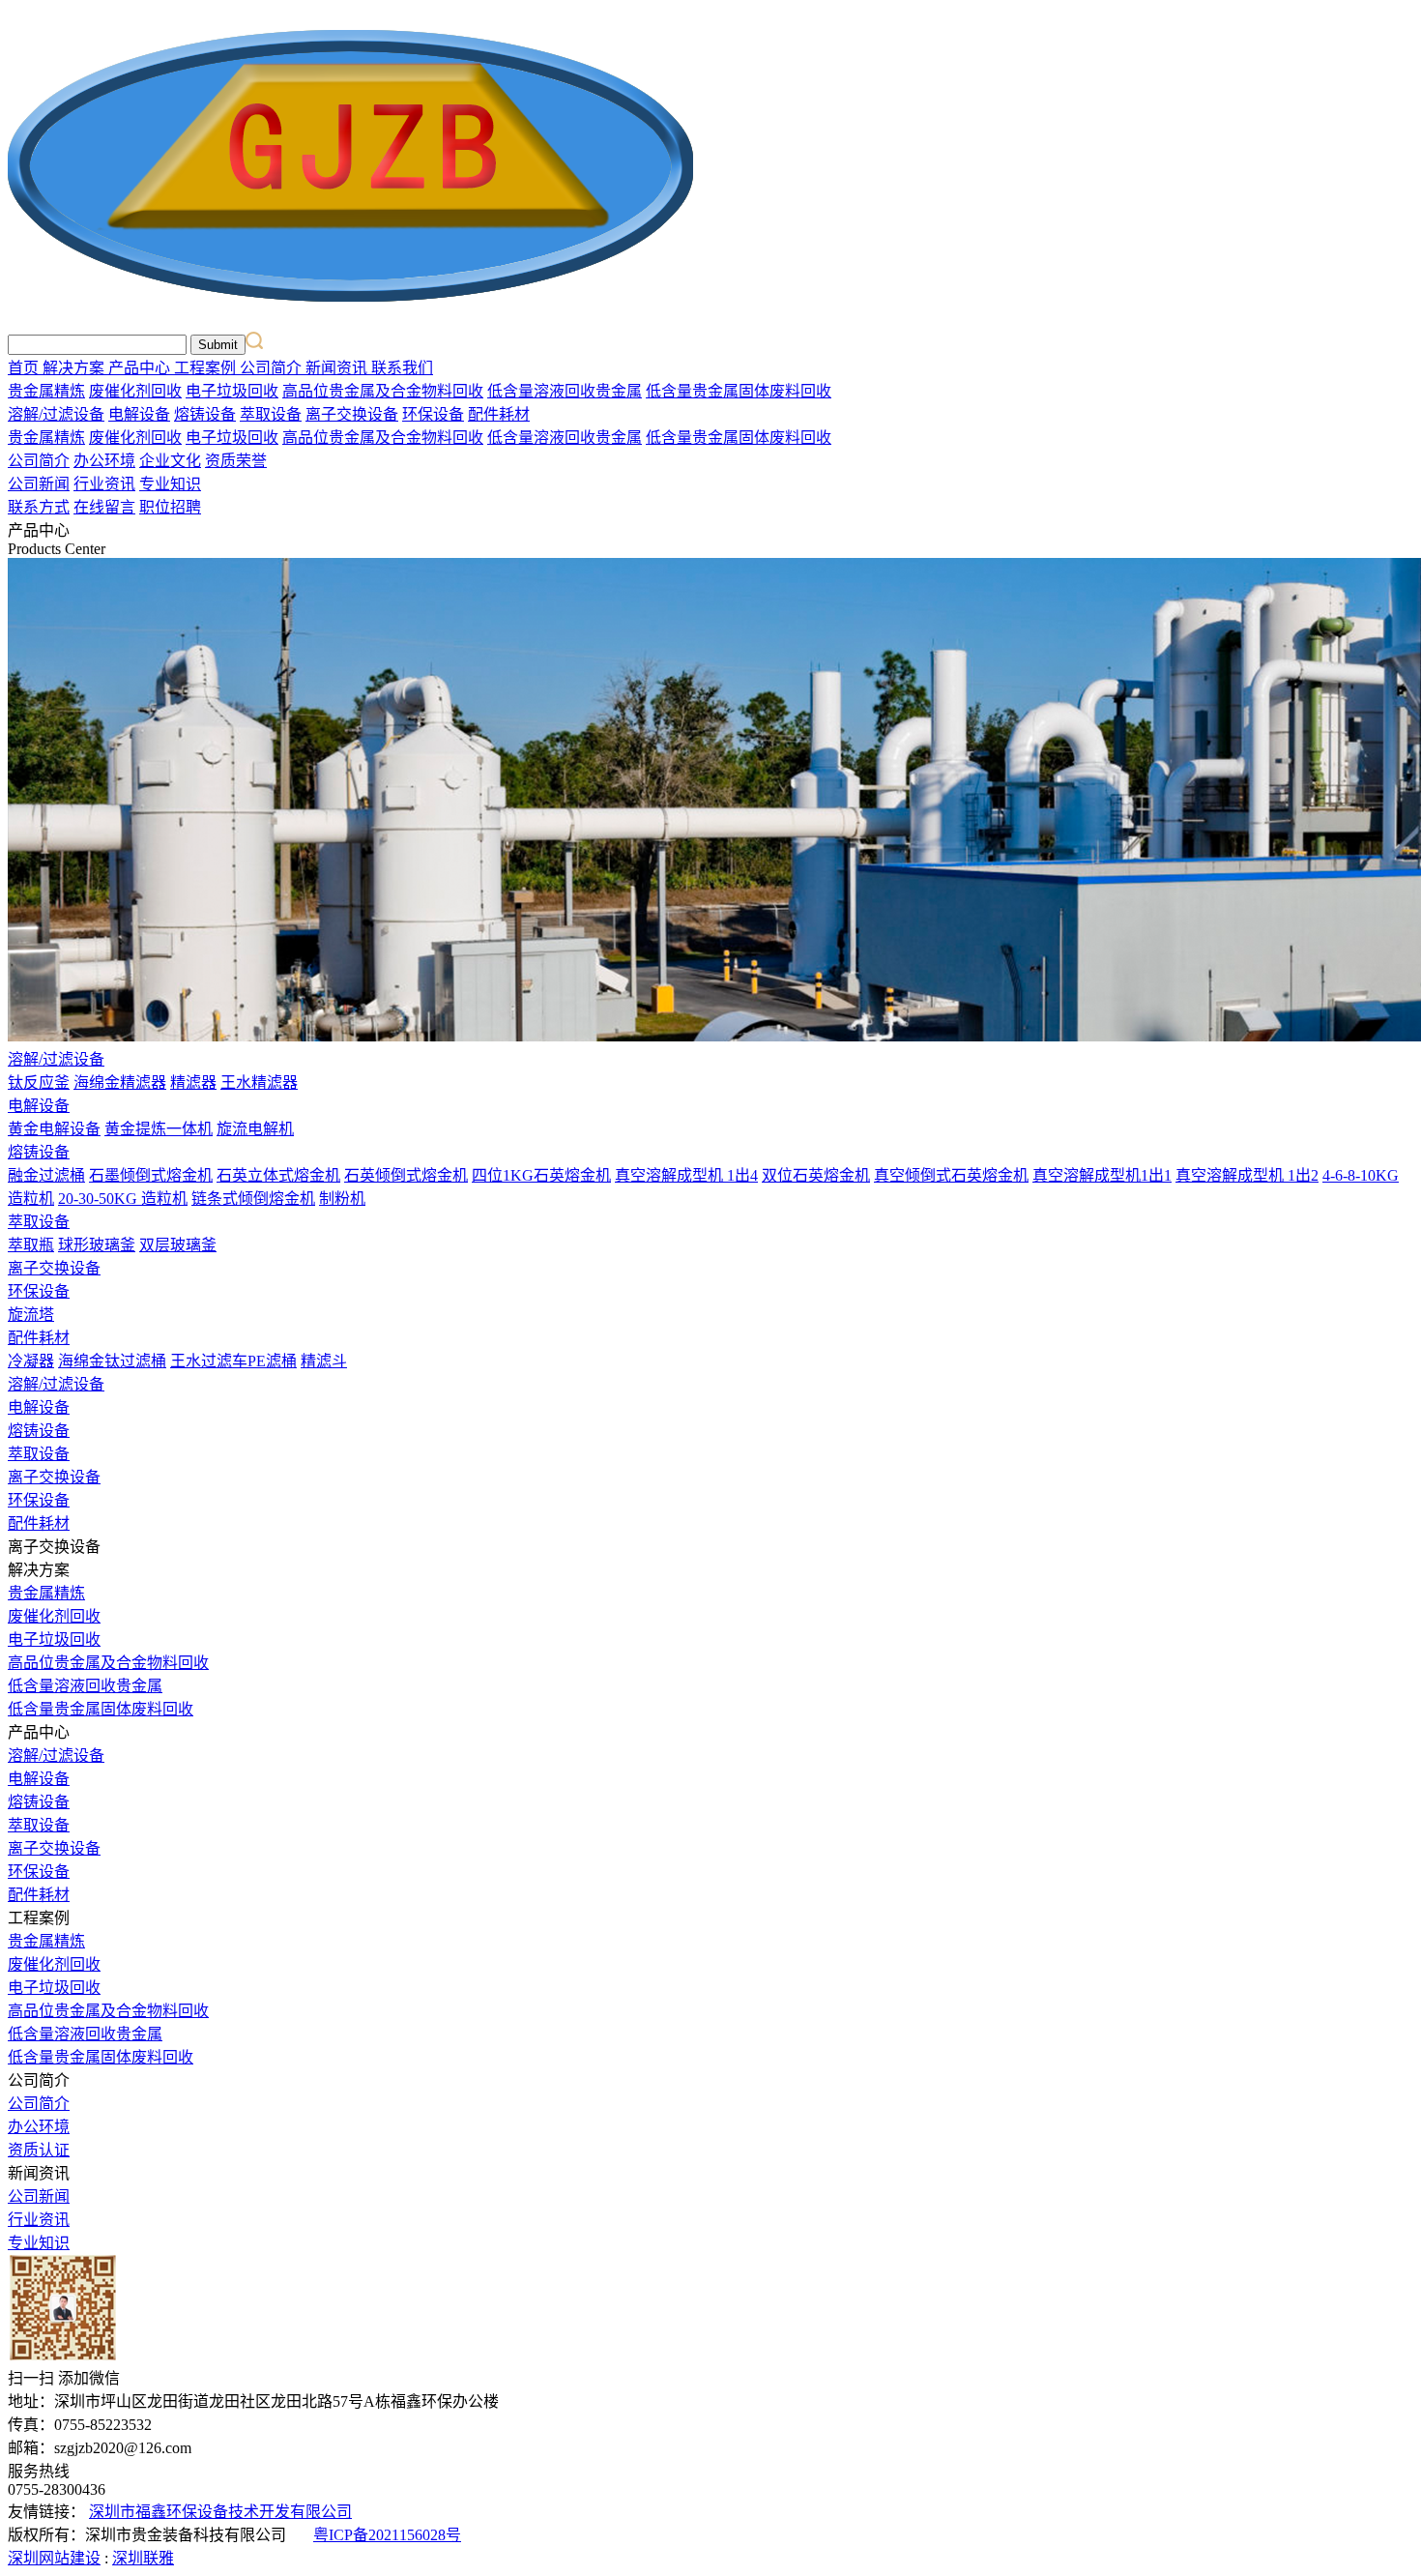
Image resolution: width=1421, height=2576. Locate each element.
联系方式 (39, 507)
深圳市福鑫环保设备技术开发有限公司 (220, 2512)
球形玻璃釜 (97, 1245)
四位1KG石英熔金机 (541, 1175)
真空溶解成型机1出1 (1102, 1175)
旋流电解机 (255, 1129)
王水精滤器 (259, 1083)
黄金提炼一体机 (159, 1129)
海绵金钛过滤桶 (112, 1361)
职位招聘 (170, 507)
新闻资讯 (338, 368)
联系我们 (402, 368)
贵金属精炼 (46, 391)
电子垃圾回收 (232, 391)
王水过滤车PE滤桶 (233, 1361)
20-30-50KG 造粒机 (123, 1199)
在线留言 (104, 507)
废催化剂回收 (135, 391)
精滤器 (193, 1083)
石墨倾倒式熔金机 (151, 1175)
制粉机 (342, 1199)
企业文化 (170, 461)
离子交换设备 (352, 414)
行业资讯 (104, 484)
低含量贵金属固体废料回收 (739, 391)
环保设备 (433, 414)
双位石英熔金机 (816, 1175)
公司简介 (273, 368)
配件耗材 (499, 414)
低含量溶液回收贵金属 (565, 391)
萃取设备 (271, 414)
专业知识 (170, 484)
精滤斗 (324, 1361)
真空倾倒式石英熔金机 (951, 1175)
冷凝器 (31, 1361)
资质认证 (39, 2150)
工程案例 (207, 368)
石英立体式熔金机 (278, 1175)
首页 (25, 368)
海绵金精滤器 (120, 1083)
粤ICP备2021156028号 (387, 2535)
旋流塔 (31, 1315)
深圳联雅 (143, 2558)
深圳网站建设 (54, 2558)
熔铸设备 (205, 414)
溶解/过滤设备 (56, 414)
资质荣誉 (236, 461)
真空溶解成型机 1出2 (1247, 1175)
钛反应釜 (39, 1083)
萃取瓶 (31, 1245)
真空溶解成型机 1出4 (686, 1175)
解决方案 (75, 368)
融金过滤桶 (46, 1175)
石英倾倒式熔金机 (406, 1175)
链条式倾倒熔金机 (253, 1199)
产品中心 (141, 368)
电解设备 (139, 414)
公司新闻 (39, 484)
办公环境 (104, 461)
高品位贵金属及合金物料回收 (383, 391)
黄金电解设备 (54, 1129)
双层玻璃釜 (178, 1245)
